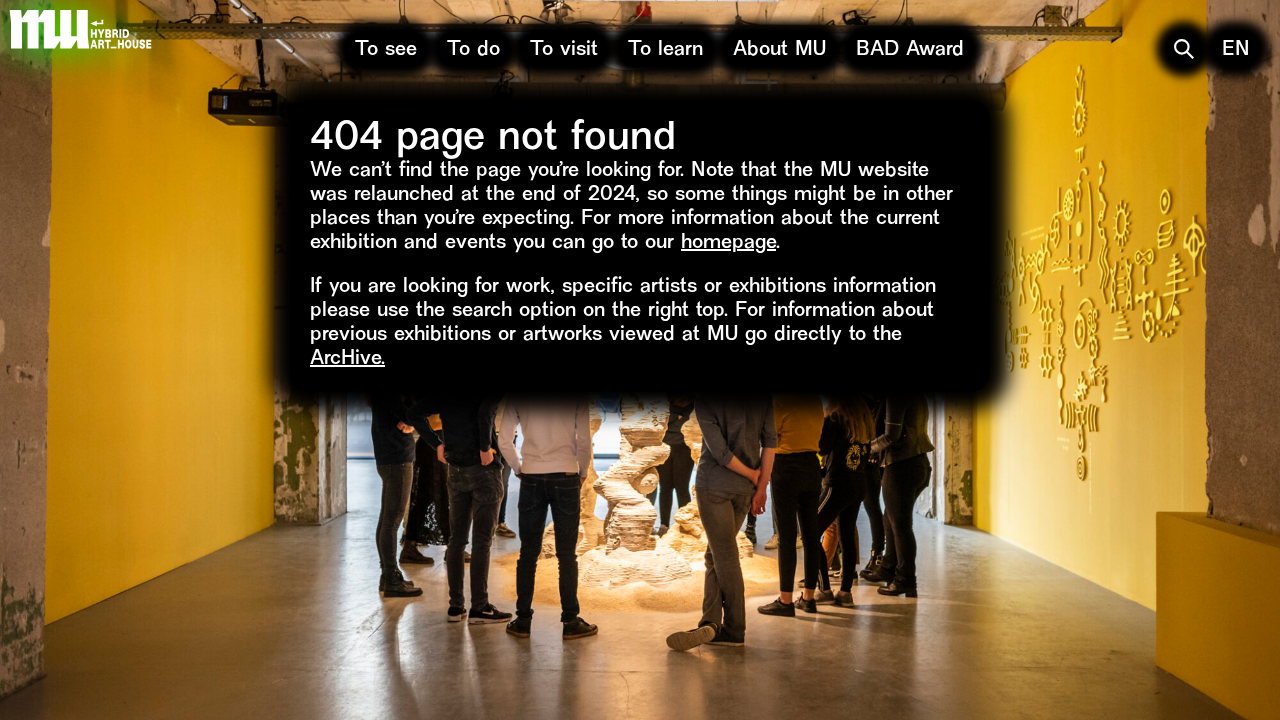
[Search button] (1184, 49)
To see (386, 50)
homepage (728, 243)
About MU (779, 50)
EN (1236, 50)
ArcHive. (347, 359)
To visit (564, 50)
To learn (665, 50)
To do (473, 50)
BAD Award (910, 50)
